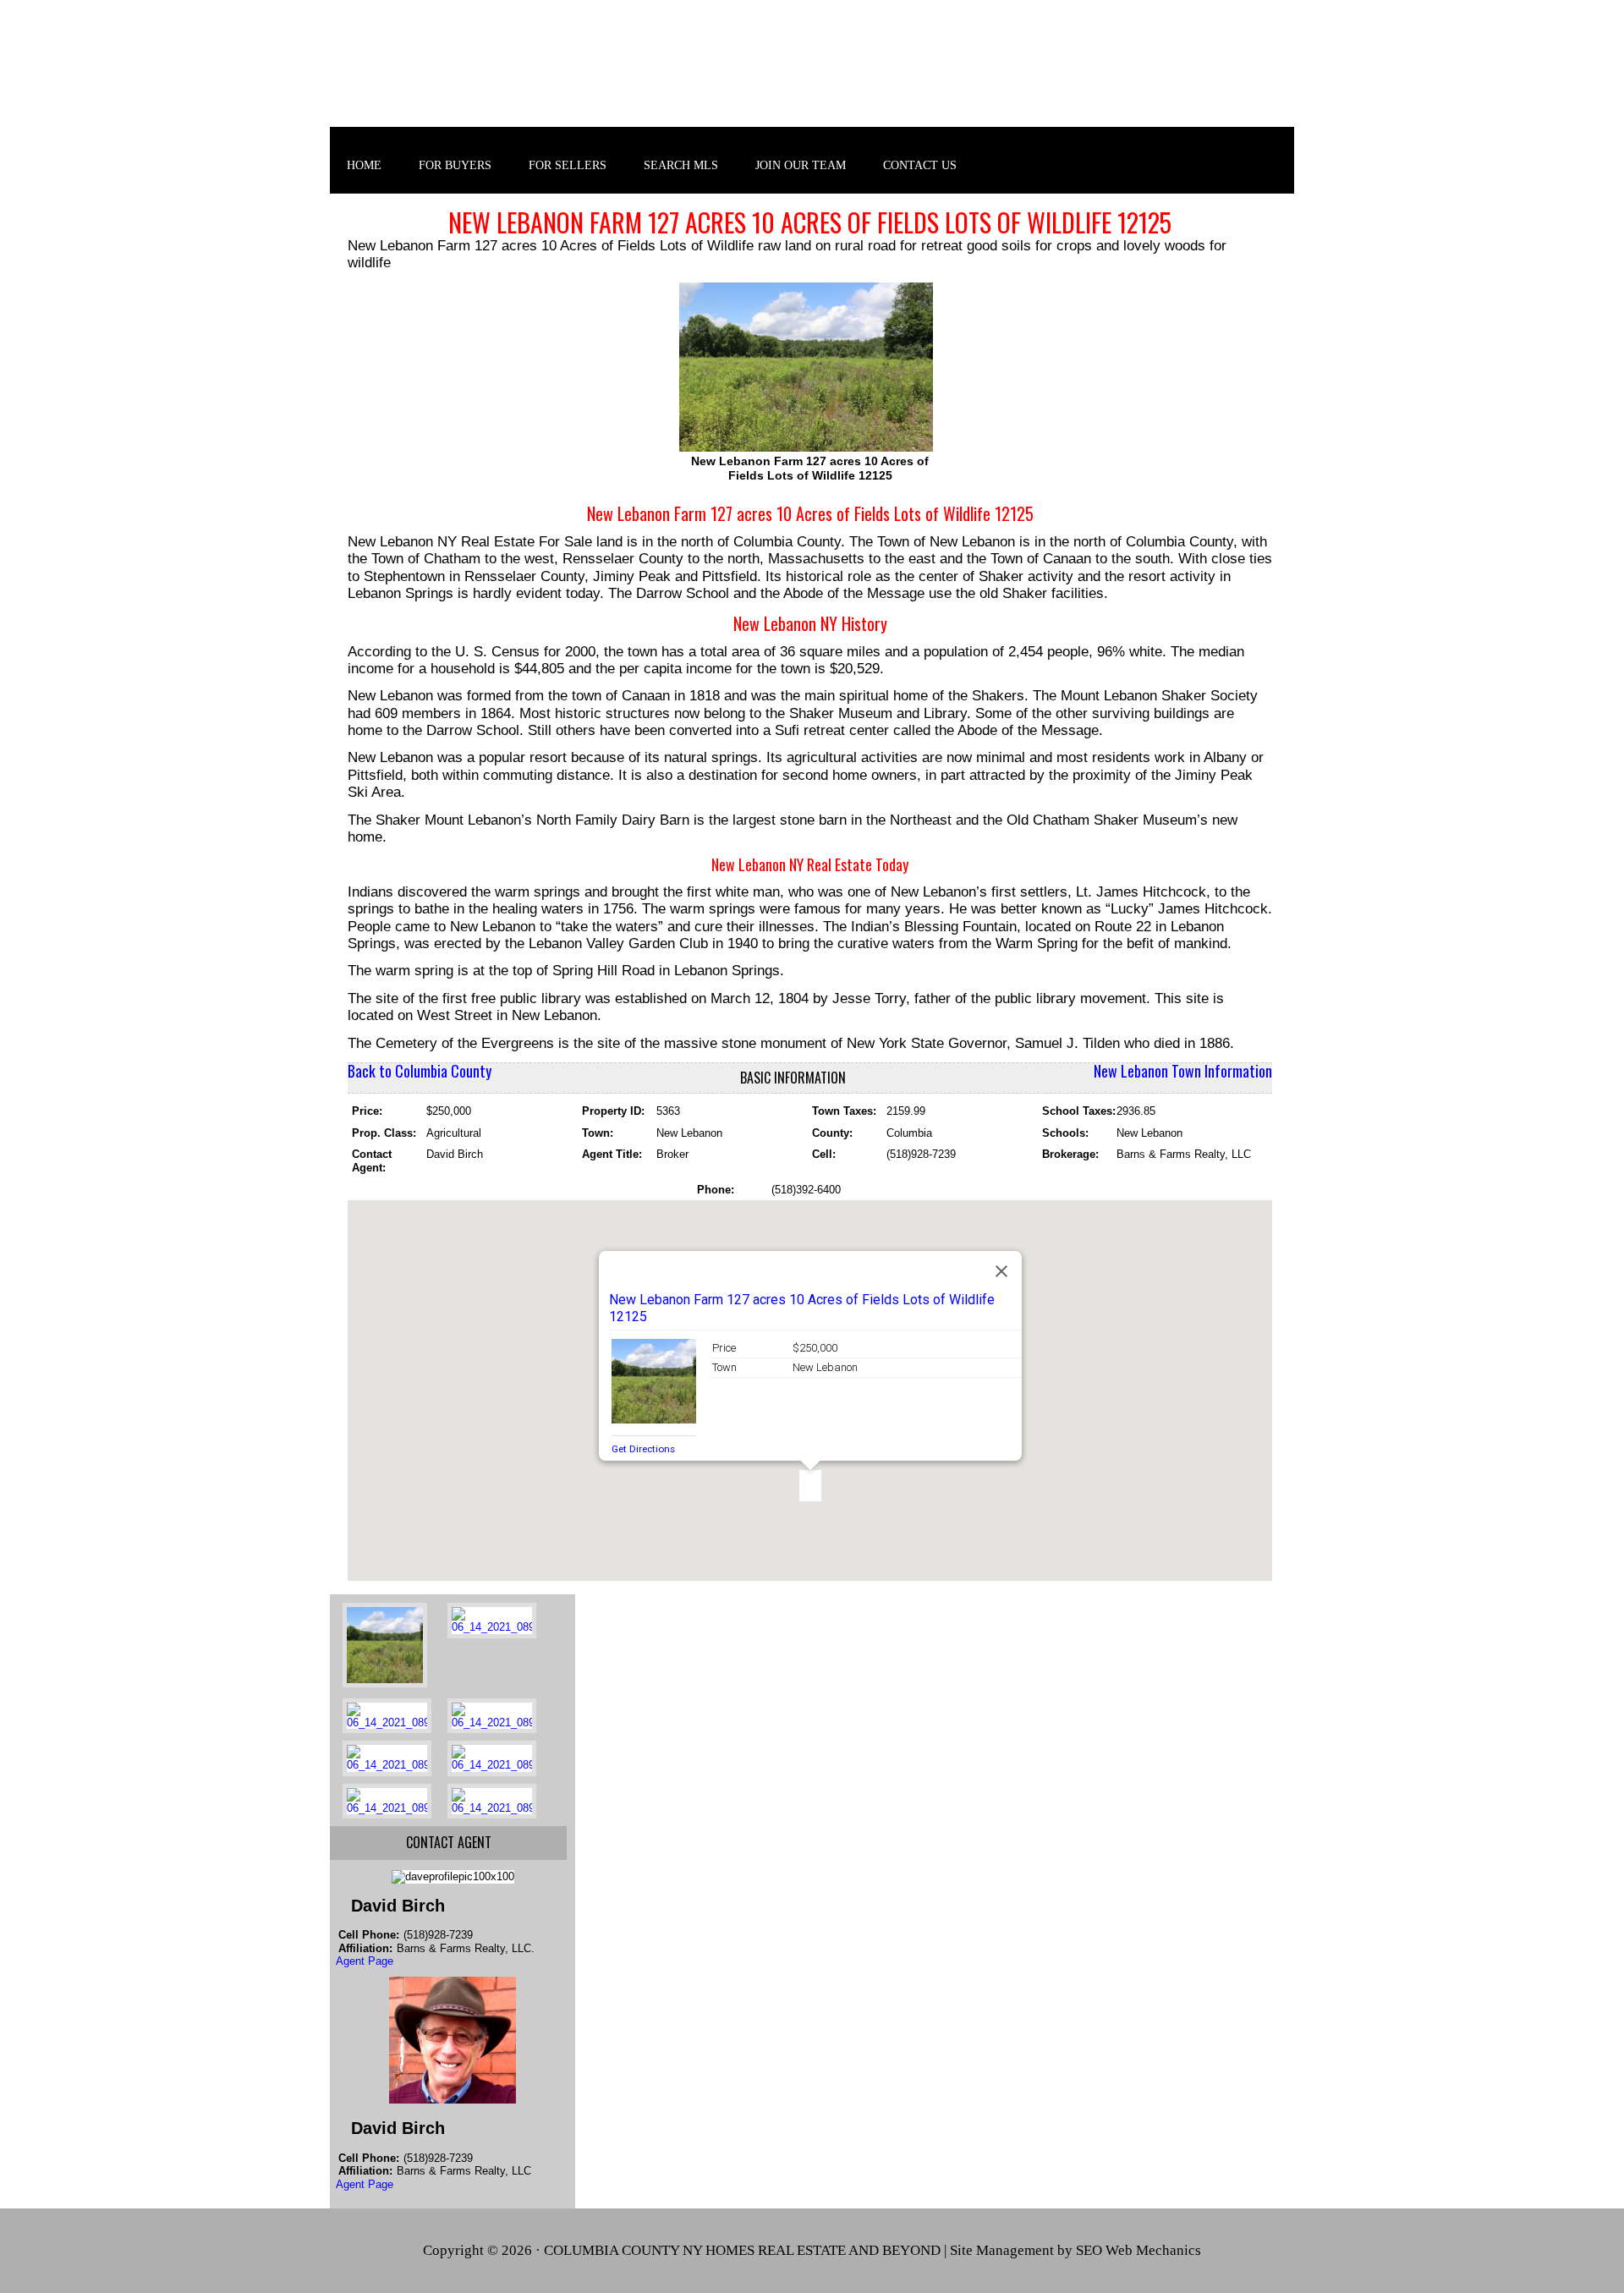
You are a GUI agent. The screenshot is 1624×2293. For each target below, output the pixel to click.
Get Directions (643, 1449)
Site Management (1002, 2250)
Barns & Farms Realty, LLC (812, 75)
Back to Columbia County (420, 1071)
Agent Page (365, 1961)
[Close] (1001, 1271)
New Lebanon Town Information (1183, 1071)
